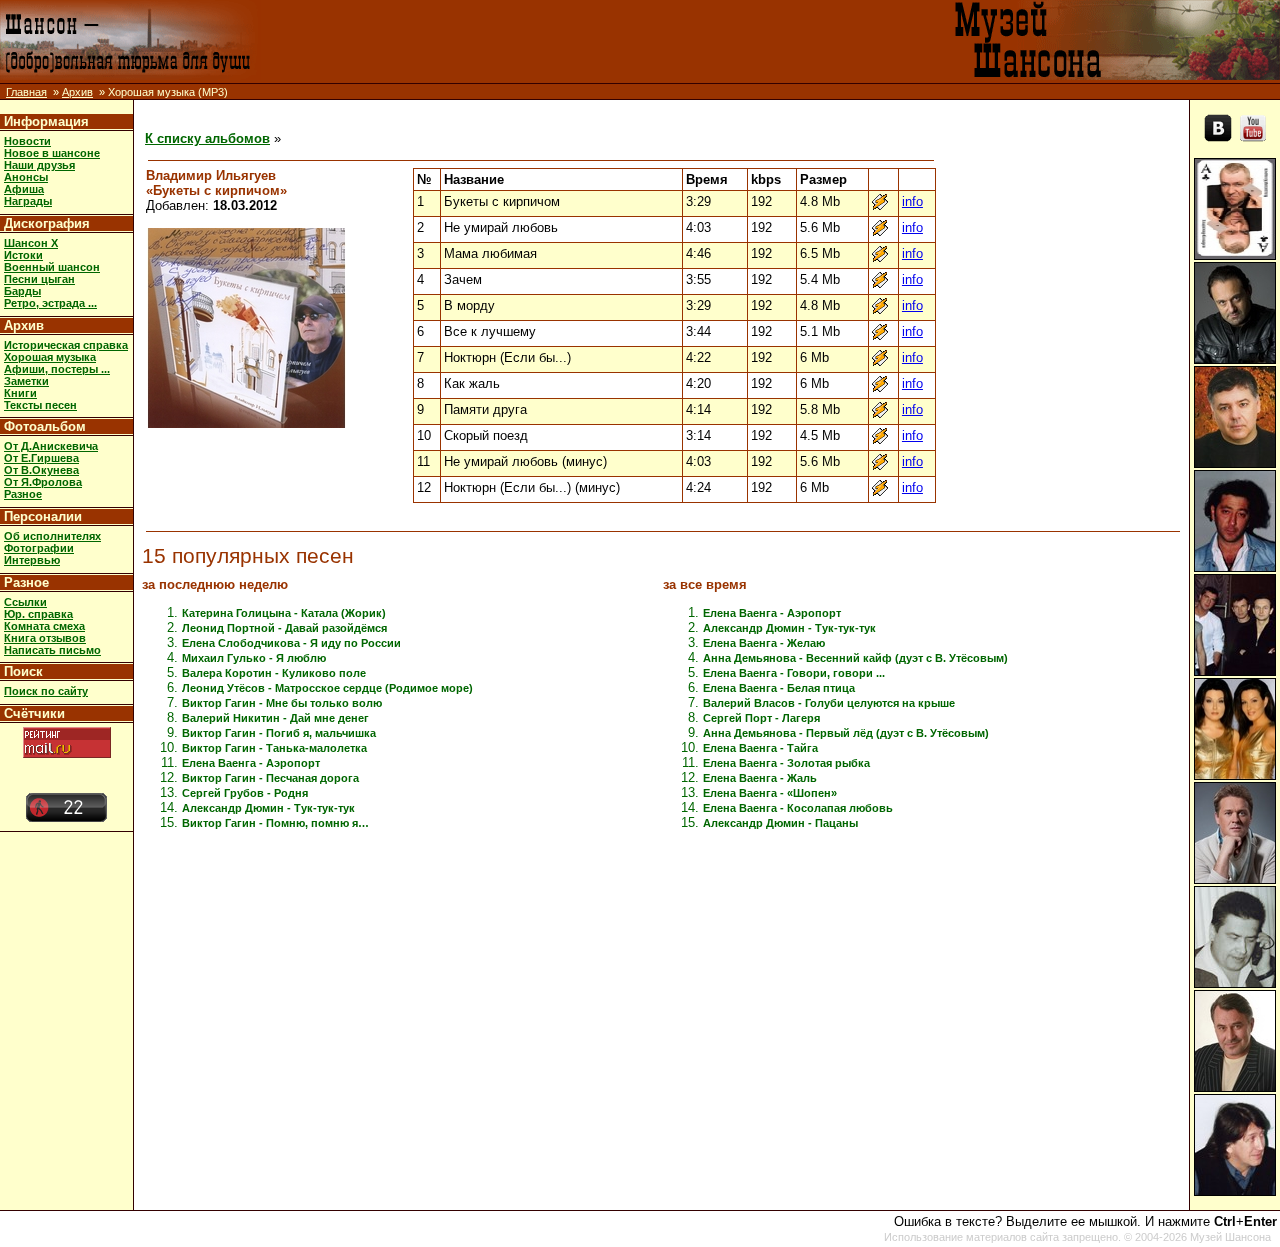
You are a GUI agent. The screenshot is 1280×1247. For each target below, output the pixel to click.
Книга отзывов (45, 638)
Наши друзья (39, 165)
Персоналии (43, 516)
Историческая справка (66, 345)
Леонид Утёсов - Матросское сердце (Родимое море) (327, 688)
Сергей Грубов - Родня (245, 793)
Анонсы (26, 177)
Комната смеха (44, 626)
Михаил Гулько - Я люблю (254, 658)
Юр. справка (38, 614)
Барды (22, 291)
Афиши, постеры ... (57, 369)
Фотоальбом (45, 426)
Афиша (24, 189)
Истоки (23, 255)
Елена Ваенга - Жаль (760, 778)
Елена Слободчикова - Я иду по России (291, 643)
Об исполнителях (52, 536)
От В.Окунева (41, 470)
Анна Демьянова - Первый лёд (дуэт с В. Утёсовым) (846, 733)
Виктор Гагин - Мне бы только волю (282, 703)
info (912, 201)
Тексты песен (40, 405)
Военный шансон (52, 267)
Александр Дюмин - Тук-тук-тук (268, 808)
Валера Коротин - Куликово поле (274, 673)
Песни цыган (39, 279)
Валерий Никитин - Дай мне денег (275, 718)
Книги (20, 393)
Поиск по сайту (46, 691)
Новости (27, 141)
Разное (23, 494)
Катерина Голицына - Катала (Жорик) (284, 613)
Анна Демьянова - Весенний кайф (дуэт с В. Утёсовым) (855, 658)
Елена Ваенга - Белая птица (779, 688)
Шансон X (31, 243)
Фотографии (39, 548)
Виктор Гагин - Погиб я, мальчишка (279, 733)
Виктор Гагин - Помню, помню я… (275, 823)
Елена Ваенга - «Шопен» (770, 793)
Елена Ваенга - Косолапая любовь (798, 808)
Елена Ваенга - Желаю (764, 643)
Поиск (23, 671)
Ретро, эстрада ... (50, 303)
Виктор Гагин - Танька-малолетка (274, 748)
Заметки (26, 381)
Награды (28, 201)
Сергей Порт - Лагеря (761, 718)
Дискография (47, 223)
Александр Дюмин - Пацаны (780, 823)
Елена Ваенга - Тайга (760, 748)
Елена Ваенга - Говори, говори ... (794, 673)
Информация (46, 121)
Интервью (32, 560)
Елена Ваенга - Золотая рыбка (786, 763)
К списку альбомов (207, 138)
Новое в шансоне (52, 153)
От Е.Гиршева (41, 458)
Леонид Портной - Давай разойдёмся (284, 628)
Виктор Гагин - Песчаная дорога (270, 778)
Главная (26, 92)
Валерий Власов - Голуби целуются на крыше (829, 703)
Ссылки (25, 602)
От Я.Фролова (43, 482)
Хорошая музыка (50, 357)
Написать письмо (52, 650)
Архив (77, 92)
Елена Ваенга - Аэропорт (251, 763)
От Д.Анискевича (51, 446)
